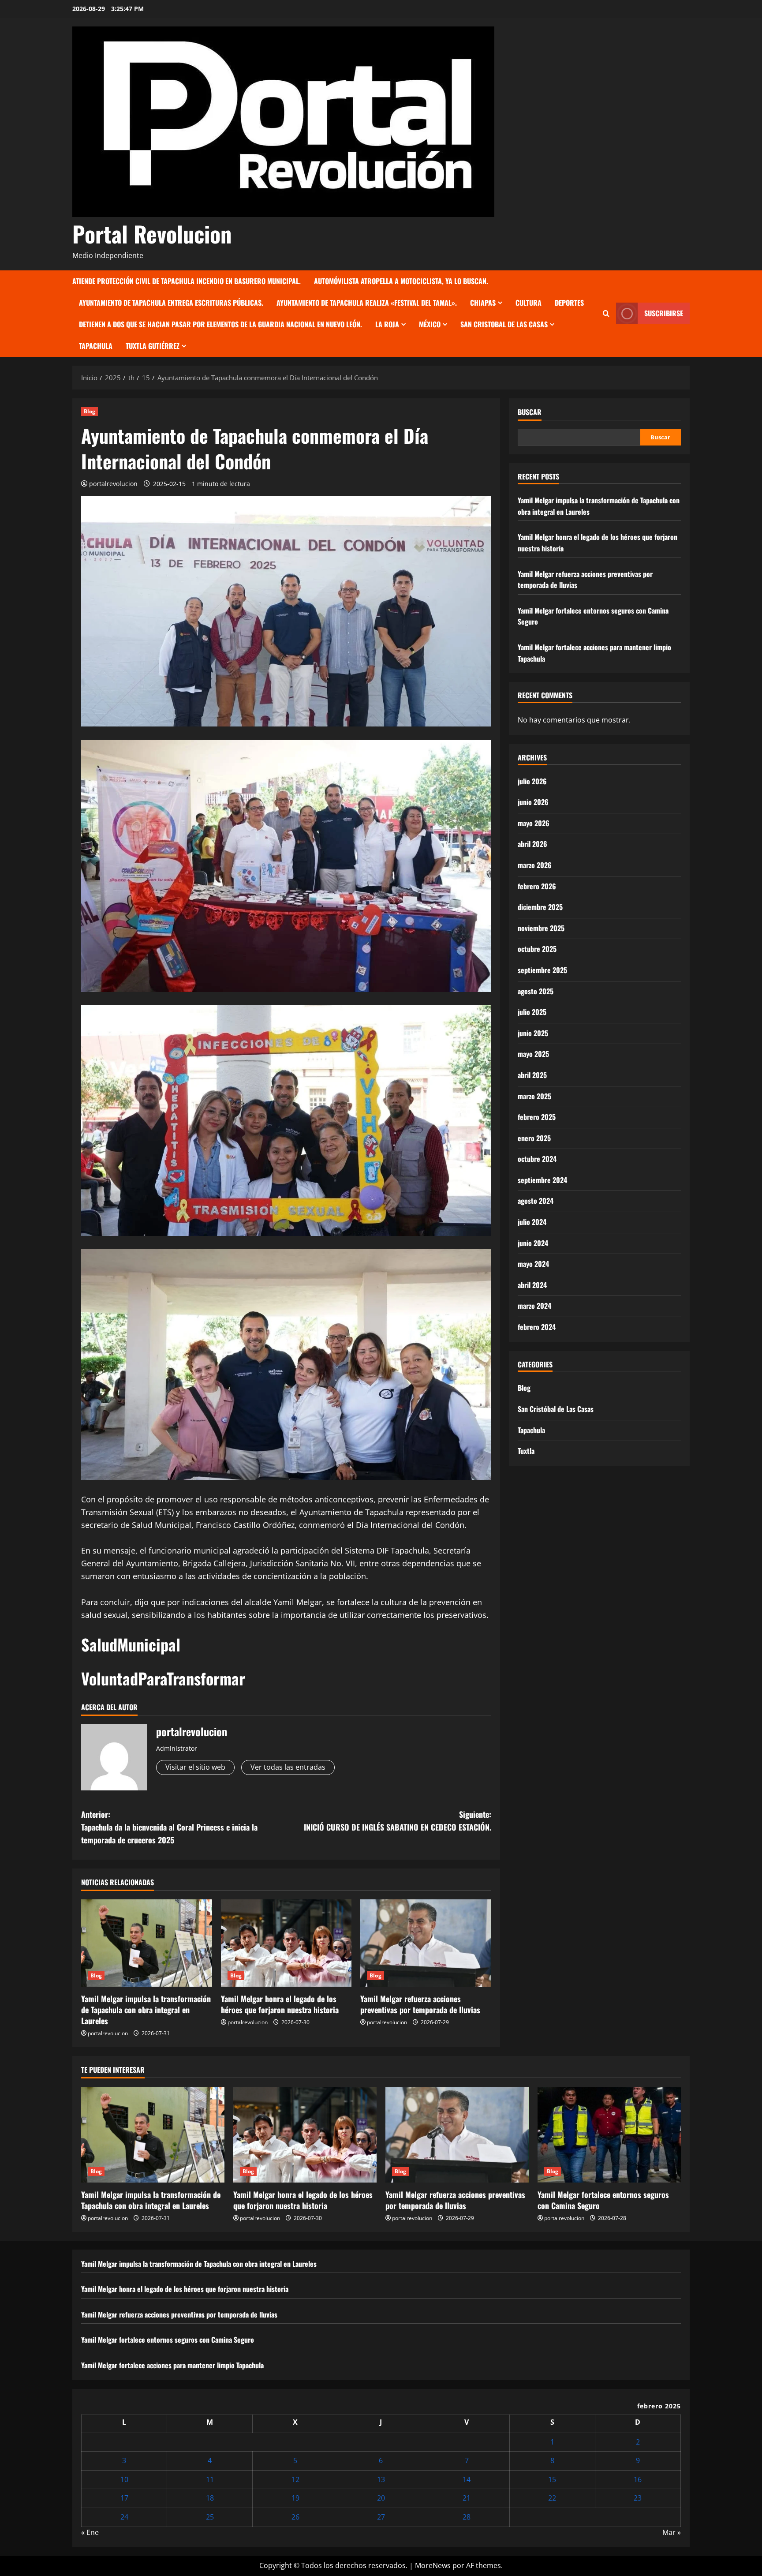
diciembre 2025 (540, 907)
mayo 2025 (533, 1054)
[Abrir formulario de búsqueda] (606, 313)
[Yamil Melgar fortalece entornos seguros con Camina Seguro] (609, 2135)
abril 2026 (532, 844)
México (430, 324)
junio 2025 (533, 1033)
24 (124, 2517)
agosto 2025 (536, 991)
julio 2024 (532, 1222)
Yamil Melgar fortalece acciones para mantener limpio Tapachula (172, 2365)
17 (124, 2498)
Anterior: (169, 1827)
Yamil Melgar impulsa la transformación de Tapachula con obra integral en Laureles (146, 2010)
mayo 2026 (534, 823)
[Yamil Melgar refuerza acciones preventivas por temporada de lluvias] (426, 1943)
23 (638, 2498)
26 (295, 2517)
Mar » (672, 2532)
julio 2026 (532, 781)
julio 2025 (532, 1012)
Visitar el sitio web (195, 1767)
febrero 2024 (537, 1327)
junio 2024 (533, 1243)
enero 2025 (534, 1138)
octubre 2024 (537, 1159)
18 (210, 2498)
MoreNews (433, 2565)
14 (467, 2479)
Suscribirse (664, 313)
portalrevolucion (113, 484)
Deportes (569, 303)
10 (124, 2479)
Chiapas (483, 303)
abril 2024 (532, 1284)
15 (552, 2479)
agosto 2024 (536, 1201)
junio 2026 (533, 802)
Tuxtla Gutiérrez (153, 346)
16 (638, 2479)
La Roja (387, 324)
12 (295, 2479)
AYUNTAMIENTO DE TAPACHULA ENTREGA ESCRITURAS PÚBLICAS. (171, 303)
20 (381, 2498)
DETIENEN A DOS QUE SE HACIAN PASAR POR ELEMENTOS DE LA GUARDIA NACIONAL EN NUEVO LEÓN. (220, 324)
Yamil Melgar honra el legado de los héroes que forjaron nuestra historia (280, 2004)
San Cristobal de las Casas (504, 324)
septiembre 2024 (542, 1179)
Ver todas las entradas (288, 1767)
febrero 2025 (537, 1117)
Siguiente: (398, 1821)
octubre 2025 (537, 949)
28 (467, 2517)
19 (295, 2498)
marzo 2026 (535, 865)
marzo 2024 (534, 1306)
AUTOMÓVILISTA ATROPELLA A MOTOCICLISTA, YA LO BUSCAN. (401, 281)
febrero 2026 (537, 886)
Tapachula (96, 346)
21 (467, 2498)
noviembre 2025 (541, 928)
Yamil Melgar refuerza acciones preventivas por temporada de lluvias (420, 2004)
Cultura (529, 303)
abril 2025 (532, 1075)
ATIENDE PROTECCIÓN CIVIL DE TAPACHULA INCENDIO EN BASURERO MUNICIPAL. (187, 281)
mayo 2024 (533, 1264)
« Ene (90, 2532)
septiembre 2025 (542, 970)
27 (381, 2517)
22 (552, 2498)
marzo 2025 (534, 1096)
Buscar (530, 412)
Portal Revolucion (152, 233)
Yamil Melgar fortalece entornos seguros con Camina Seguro (603, 2200)
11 (210, 2479)
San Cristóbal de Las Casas (556, 1409)
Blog (90, 411)
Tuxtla (526, 1451)
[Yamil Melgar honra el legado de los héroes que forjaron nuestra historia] (286, 1943)
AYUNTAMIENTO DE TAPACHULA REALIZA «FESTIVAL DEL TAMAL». (367, 303)
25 (210, 2517)
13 (381, 2479)
